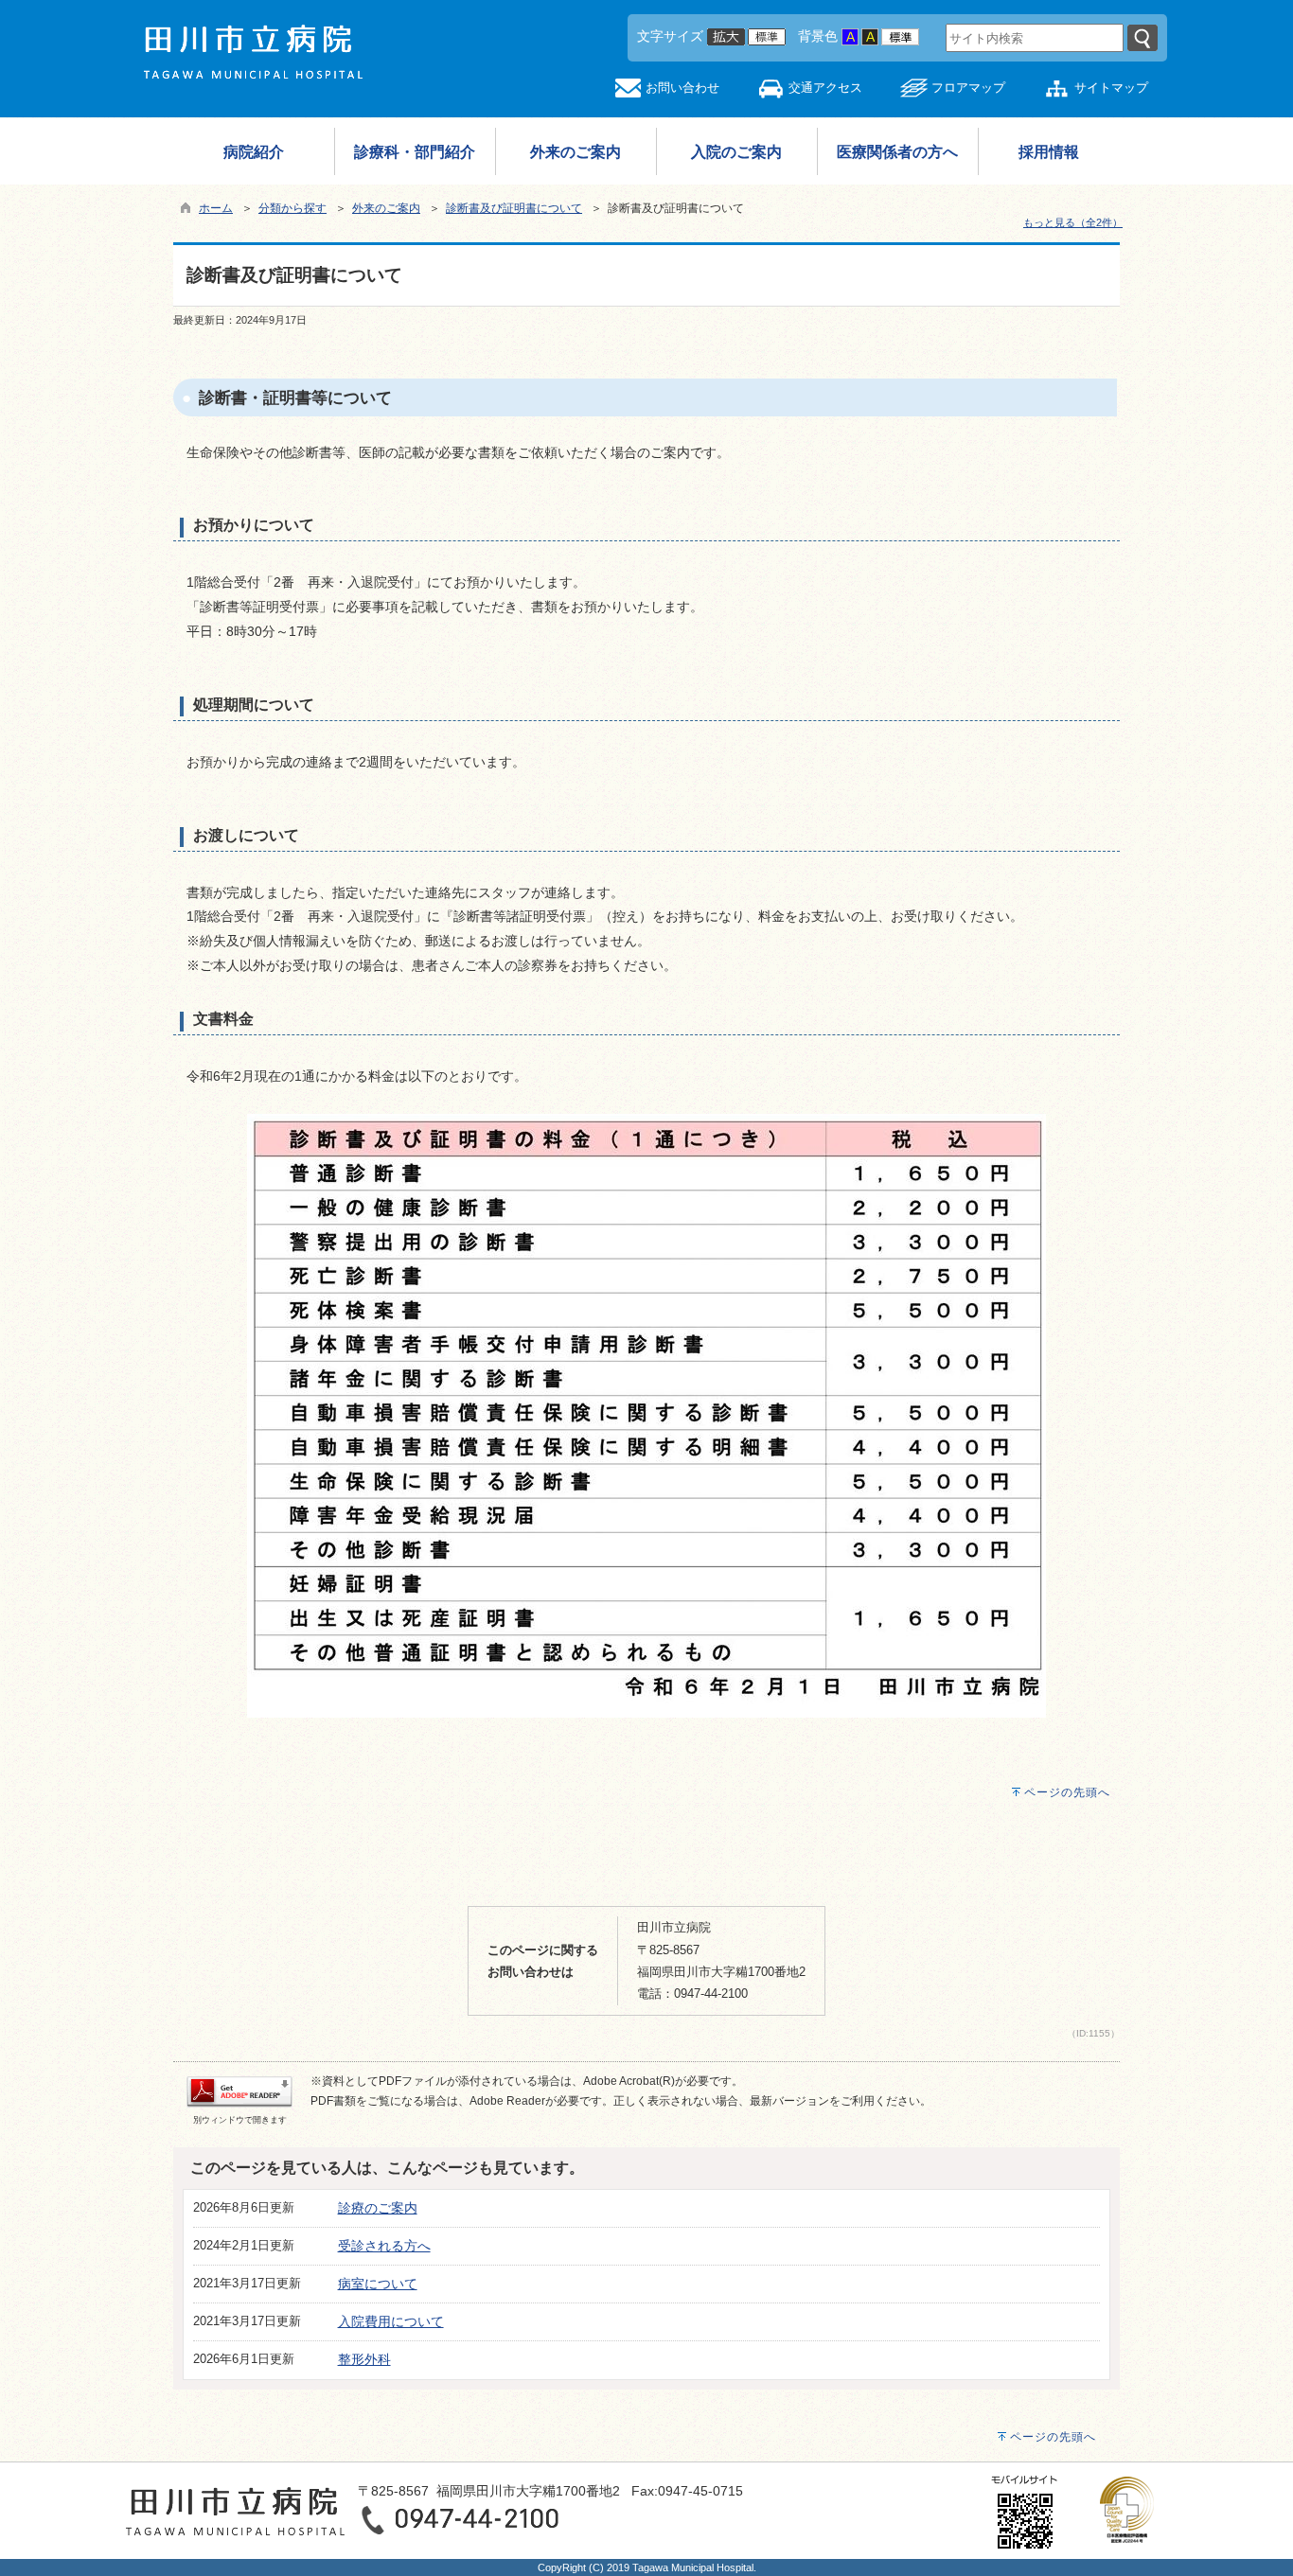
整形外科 (364, 2359)
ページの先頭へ (1067, 1792)
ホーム (216, 208)
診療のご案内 (378, 2208)
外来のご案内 (386, 208)
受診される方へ (384, 2246)
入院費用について (391, 2321)
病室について (378, 2284)
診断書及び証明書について (514, 208)
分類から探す (292, 208)
